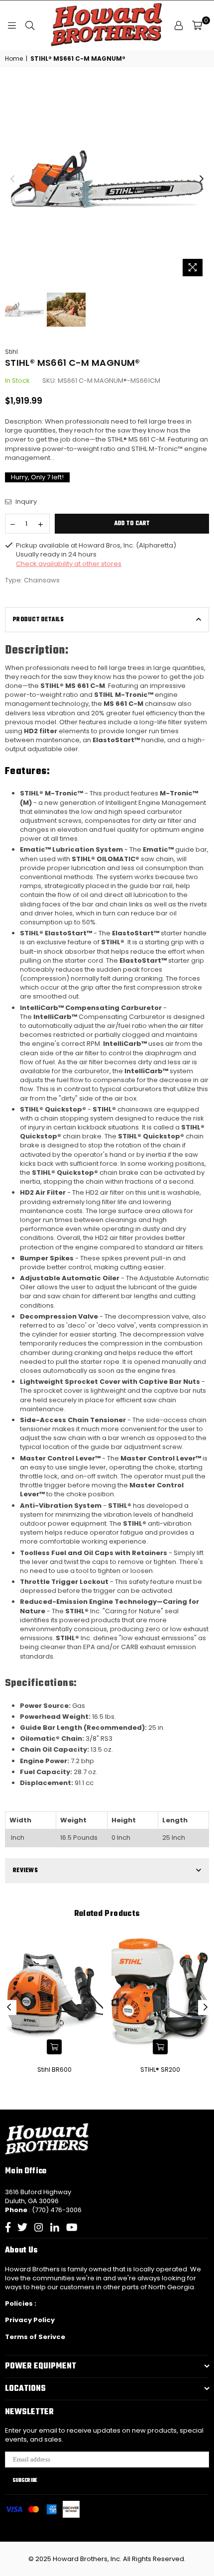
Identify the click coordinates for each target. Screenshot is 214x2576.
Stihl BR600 (54, 2070)
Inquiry (25, 502)
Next (202, 179)
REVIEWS (25, 1871)
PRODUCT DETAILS (38, 620)
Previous (12, 179)
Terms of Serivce (35, 2337)
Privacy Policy (30, 2320)
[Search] (30, 25)
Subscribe (25, 2480)
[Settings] (179, 25)
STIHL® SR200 (160, 2070)
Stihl (11, 352)
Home (14, 59)
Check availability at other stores (69, 564)
